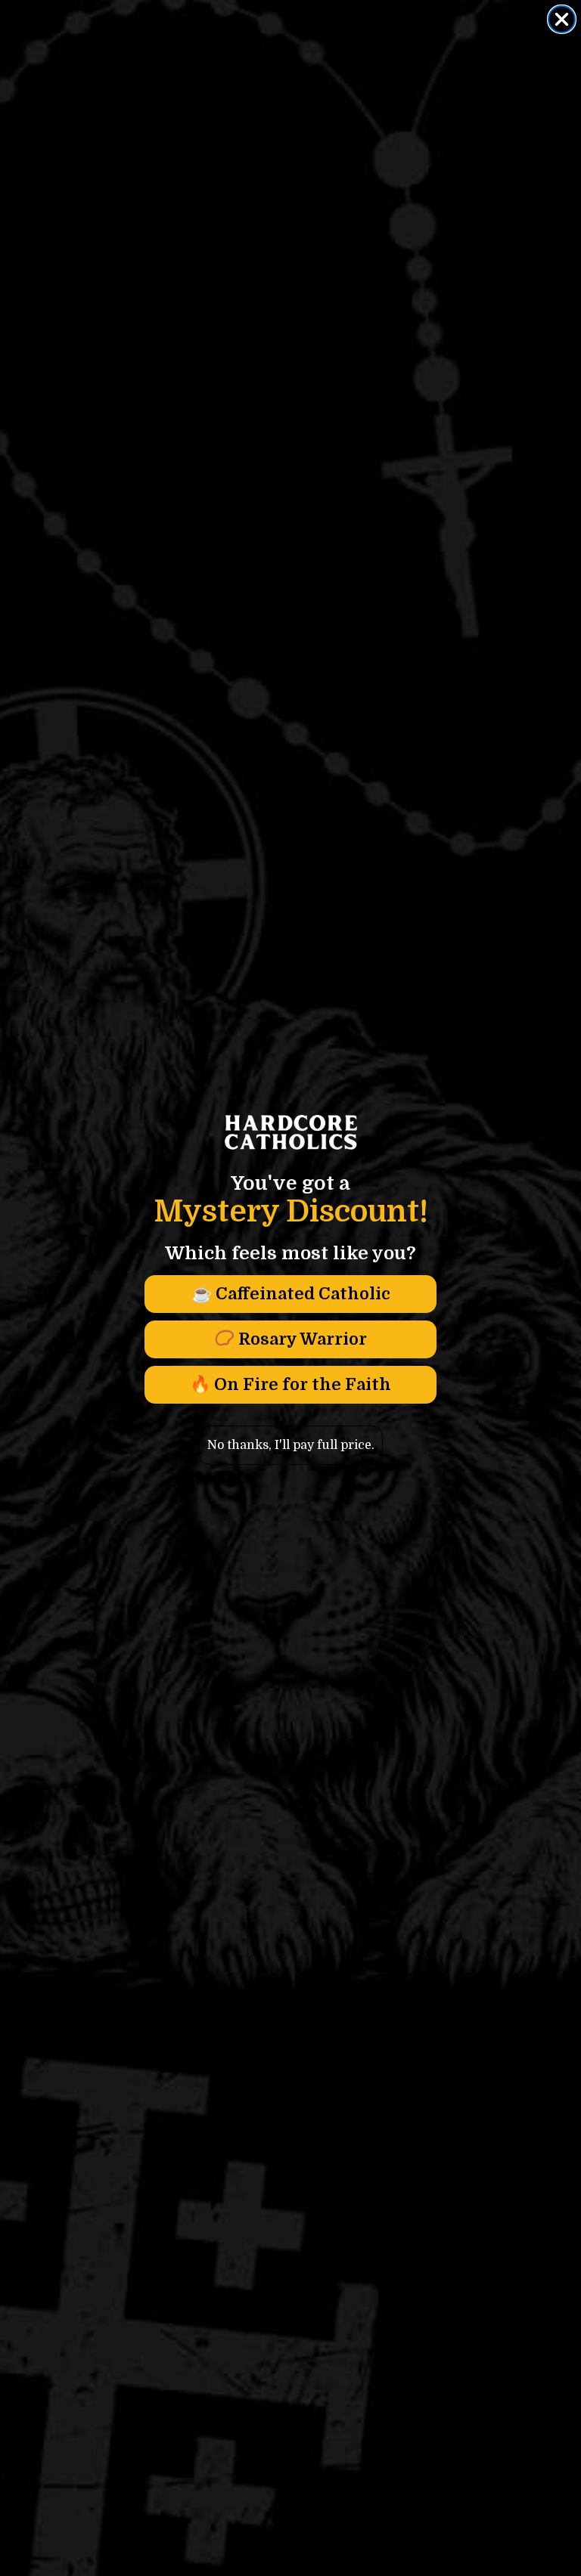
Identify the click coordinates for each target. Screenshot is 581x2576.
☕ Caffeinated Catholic (291, 1294)
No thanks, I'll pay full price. (291, 1445)
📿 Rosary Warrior (290, 1339)
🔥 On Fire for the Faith (290, 1384)
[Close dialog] (562, 19)
